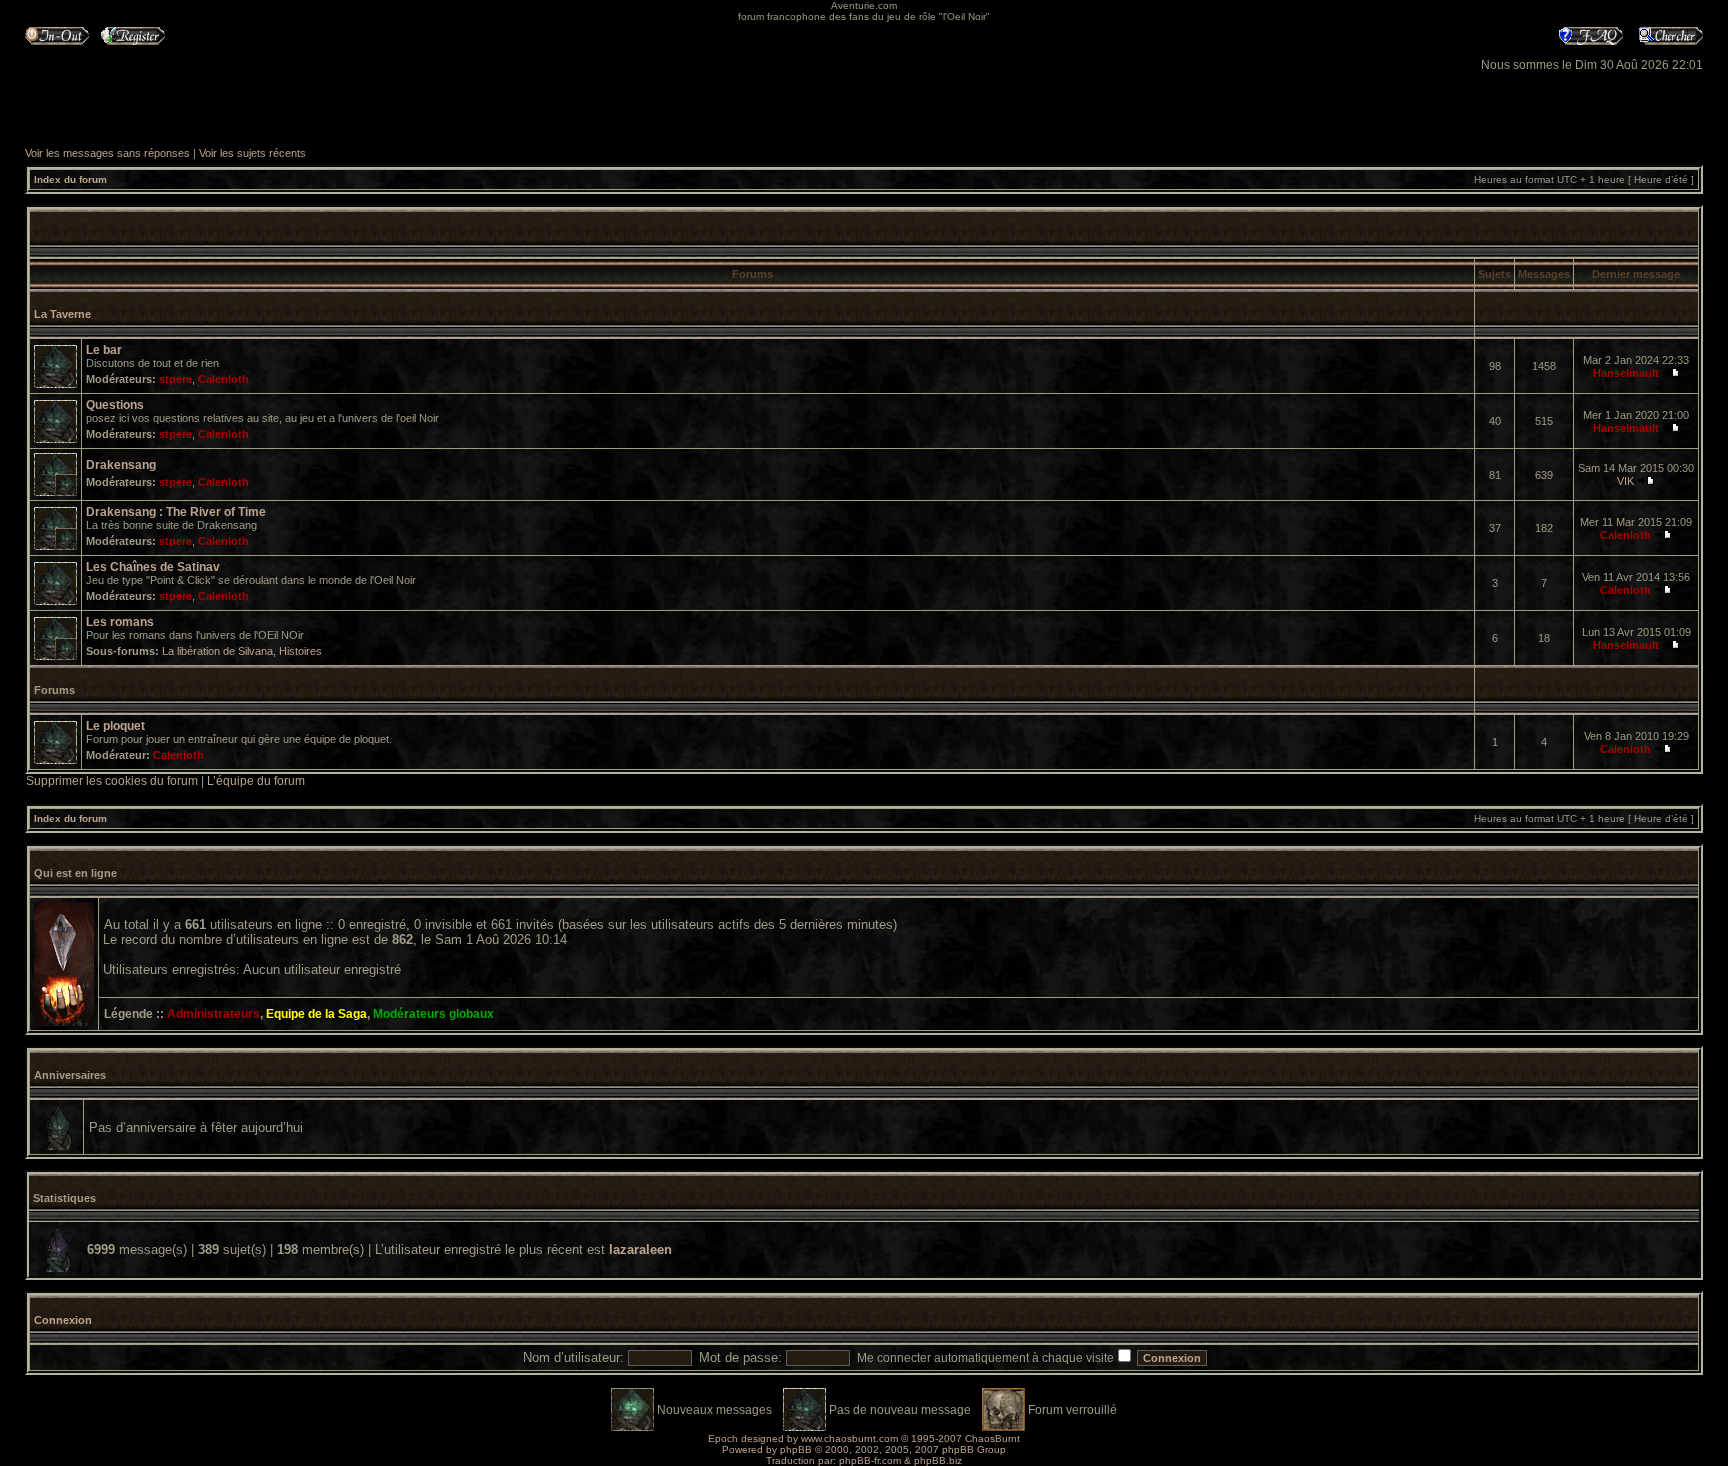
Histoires (300, 651)
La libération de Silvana (217, 651)
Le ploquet (115, 726)
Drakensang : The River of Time (176, 512)
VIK (1625, 481)
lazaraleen (640, 1249)
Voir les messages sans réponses (107, 153)
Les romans (120, 622)
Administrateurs (213, 1014)
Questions (115, 405)
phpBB (796, 1449)
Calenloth (223, 379)
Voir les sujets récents (252, 153)
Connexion (63, 1320)
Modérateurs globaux (433, 1014)
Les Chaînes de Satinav (153, 567)
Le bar (104, 350)
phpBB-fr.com (870, 1460)
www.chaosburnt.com (849, 1438)
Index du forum (70, 179)
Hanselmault (1626, 373)
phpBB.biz (938, 1460)
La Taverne (62, 314)
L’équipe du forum (256, 781)
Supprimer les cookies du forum (112, 781)
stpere (175, 379)
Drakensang (121, 465)
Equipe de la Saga (316, 1014)
